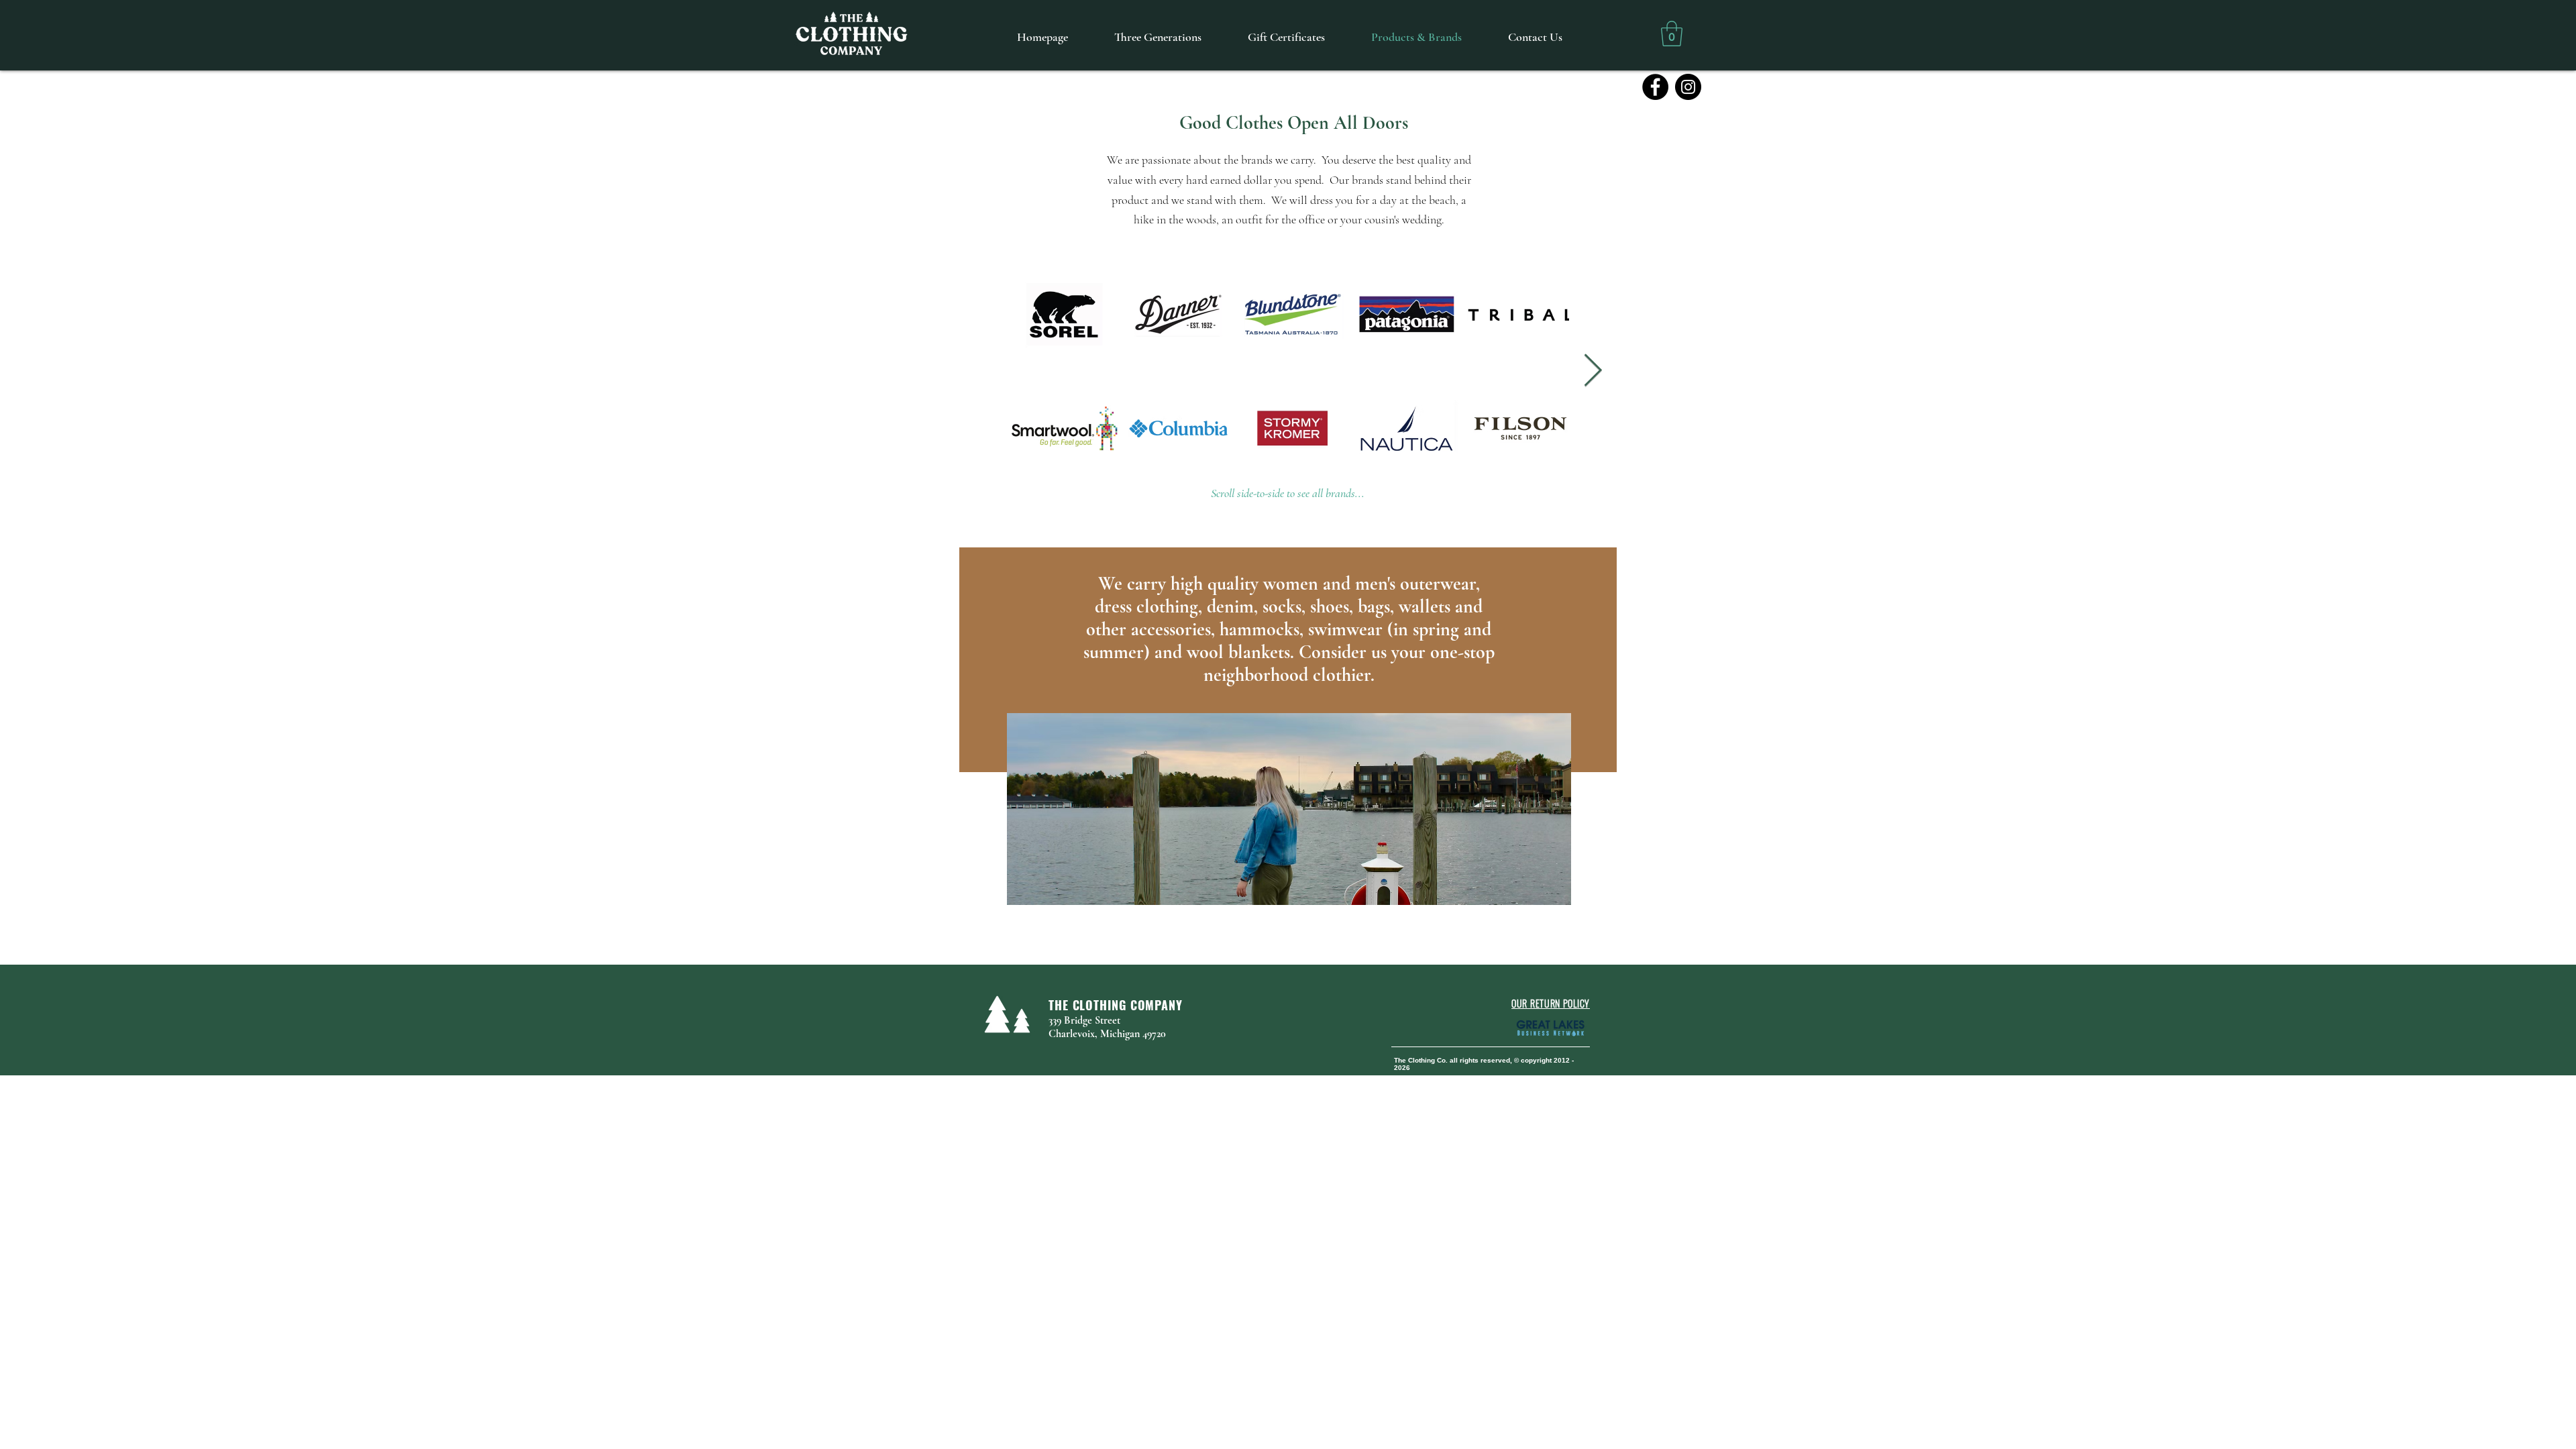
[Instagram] (1688, 87)
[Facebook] (1655, 87)
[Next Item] (1593, 371)
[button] (1672, 34)
